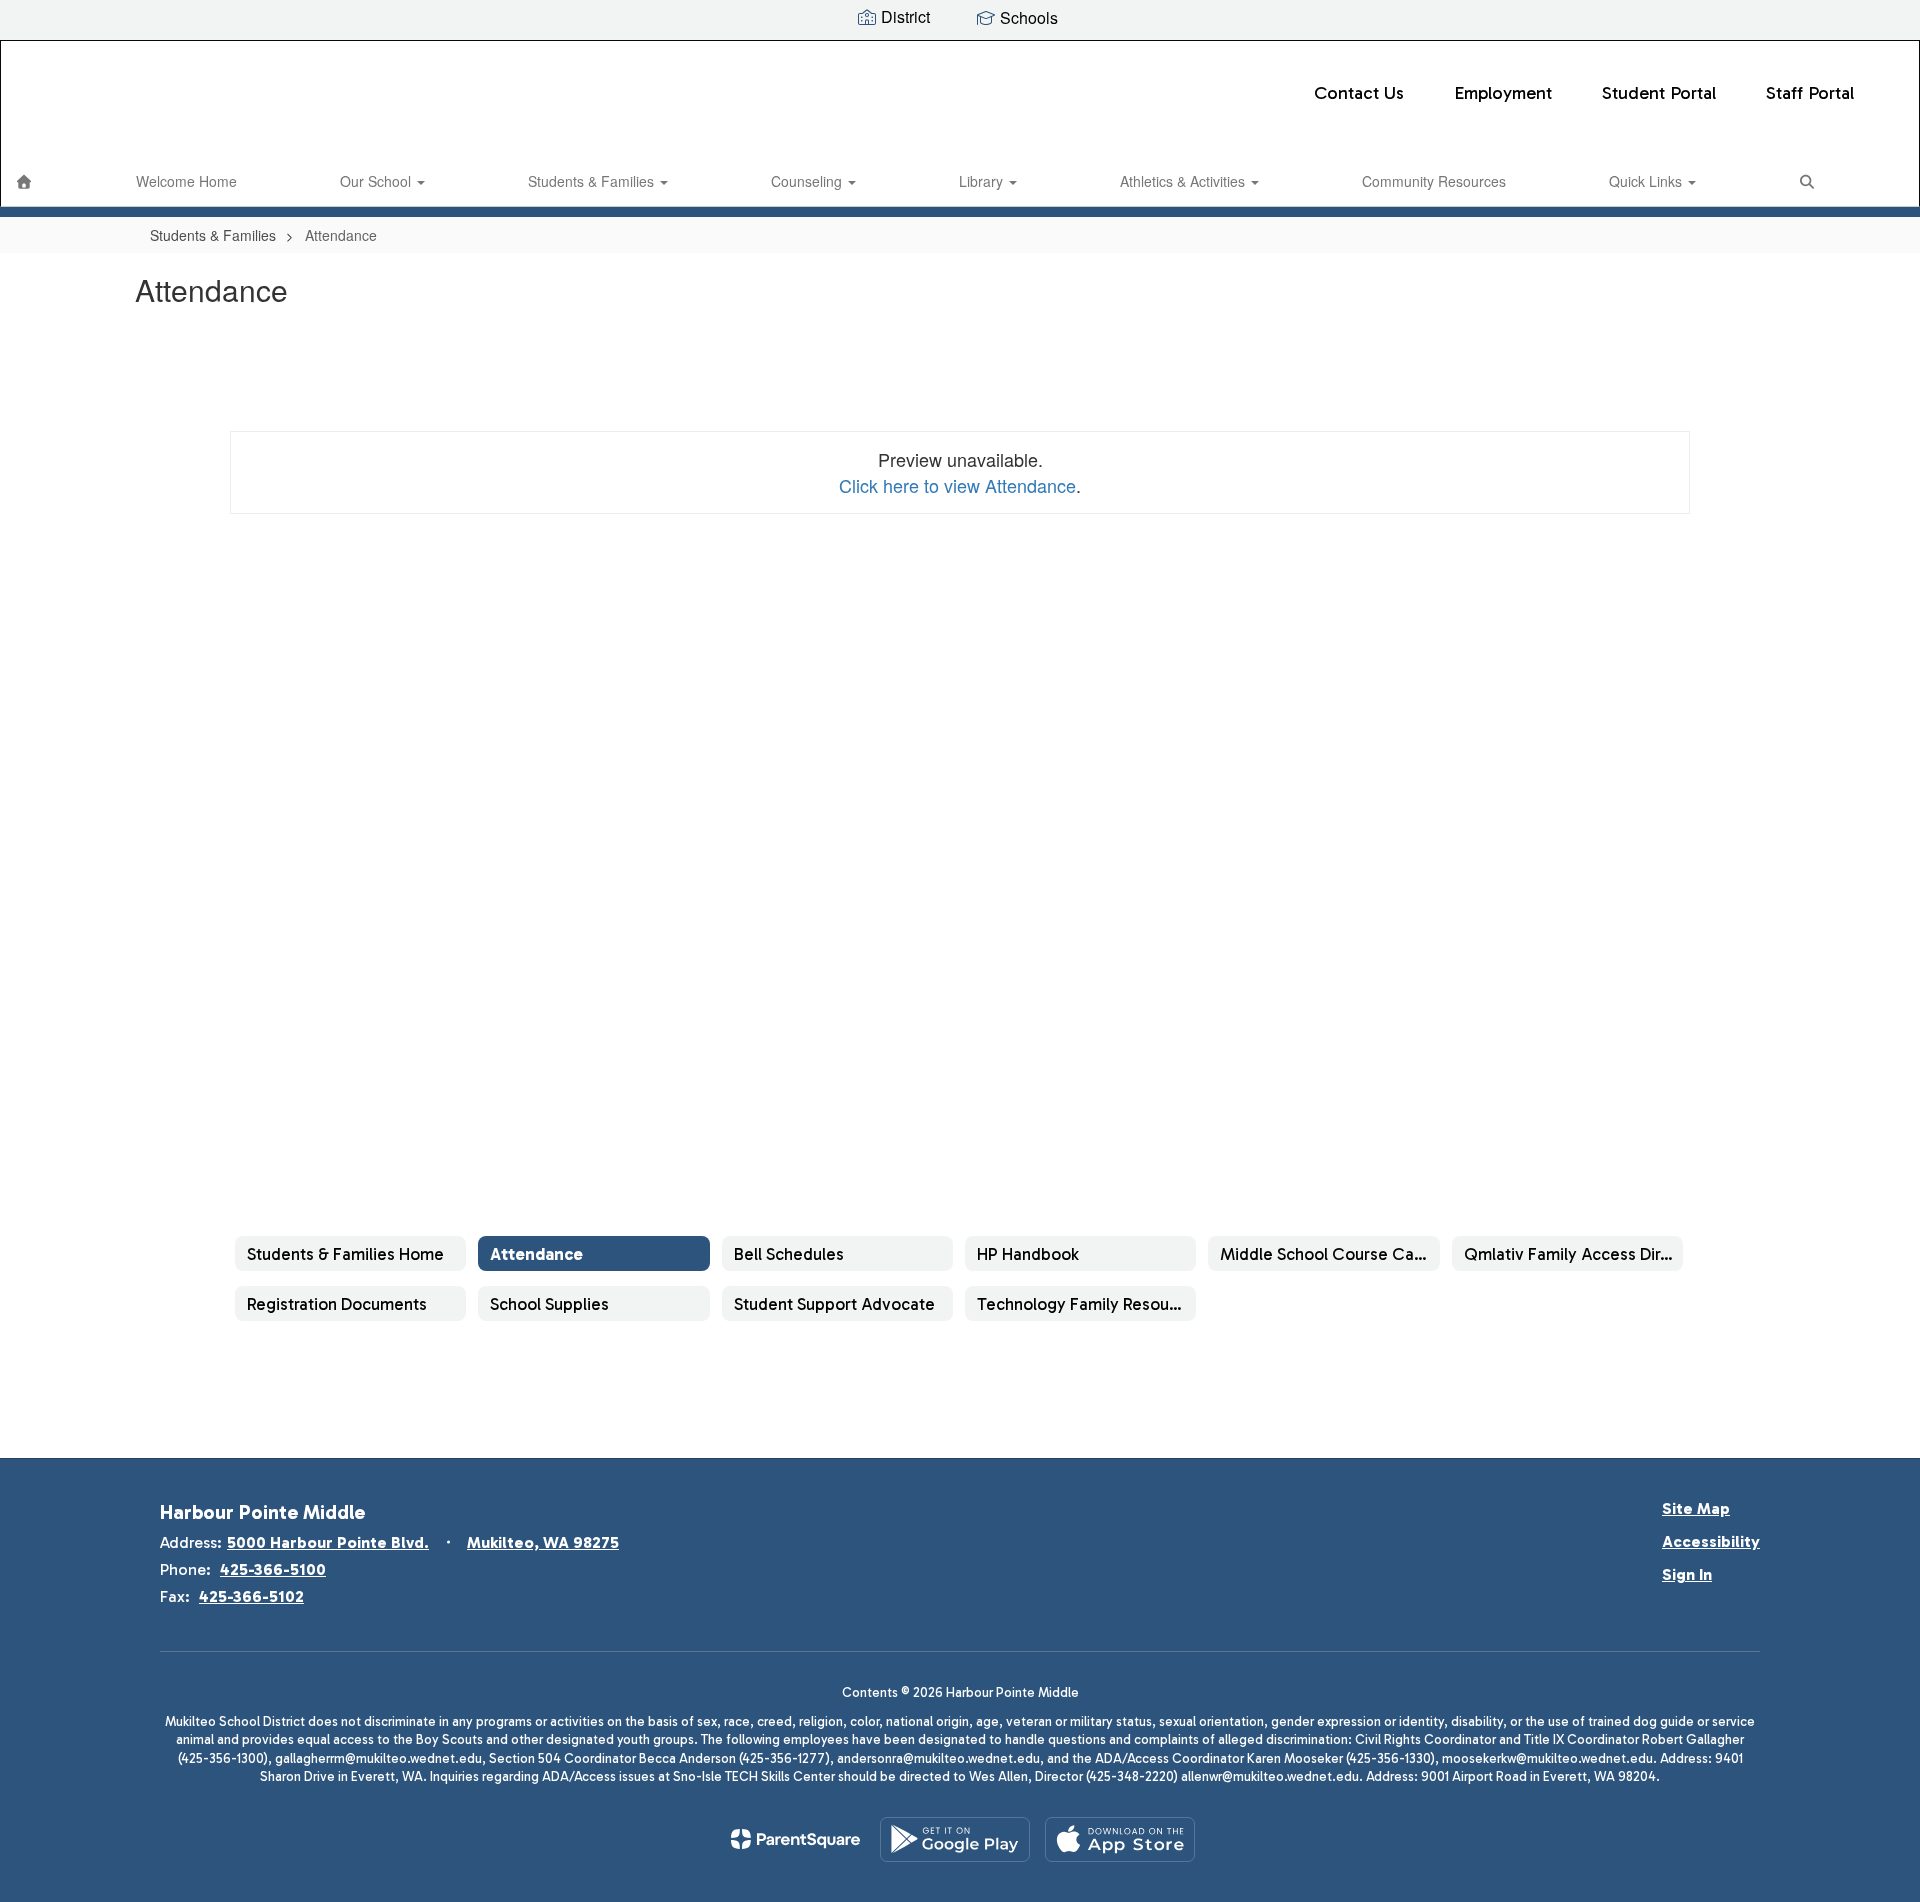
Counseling (808, 181)
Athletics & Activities (1184, 181)
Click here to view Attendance (957, 485)
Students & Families (593, 181)
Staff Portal (1810, 93)
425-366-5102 (251, 1596)
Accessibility (1711, 1541)
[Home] (24, 181)
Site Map (1696, 1508)
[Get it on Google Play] (955, 1839)
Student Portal (1659, 93)
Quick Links (1647, 181)
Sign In (1687, 1574)
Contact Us (1359, 93)
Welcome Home (186, 181)
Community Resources (1434, 181)
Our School (377, 181)
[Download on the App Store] (1120, 1839)
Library (983, 181)
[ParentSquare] (795, 1839)
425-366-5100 (273, 1569)
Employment (1503, 93)
